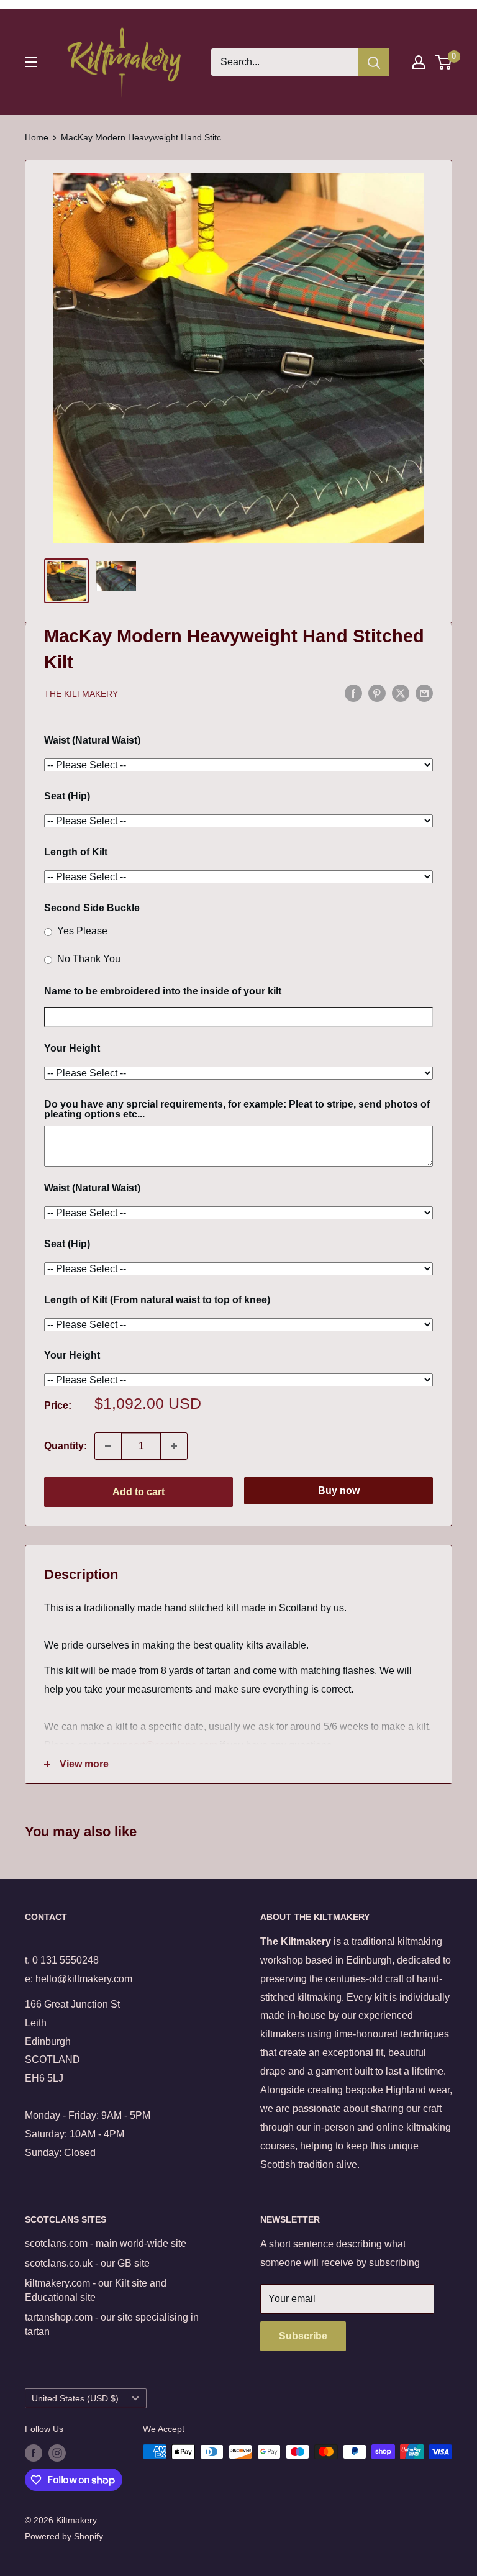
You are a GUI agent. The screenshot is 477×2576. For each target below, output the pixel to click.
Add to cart (139, 1492)
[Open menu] (31, 62)
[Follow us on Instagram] (57, 2453)
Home (37, 137)
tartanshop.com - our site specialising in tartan (112, 2324)
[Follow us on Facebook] (34, 2453)
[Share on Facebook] (353, 693)
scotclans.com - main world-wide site (106, 2243)
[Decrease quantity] (108, 1446)
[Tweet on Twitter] (401, 693)
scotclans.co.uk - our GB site (87, 2263)
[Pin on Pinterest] (377, 693)
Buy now (339, 1491)
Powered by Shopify (64, 2536)
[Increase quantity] (174, 1446)
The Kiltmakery (81, 694)
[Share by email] (424, 693)
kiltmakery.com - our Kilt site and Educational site (96, 2290)
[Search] (374, 62)
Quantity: (66, 1446)
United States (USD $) (75, 2399)
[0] (444, 62)
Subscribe (303, 2336)
